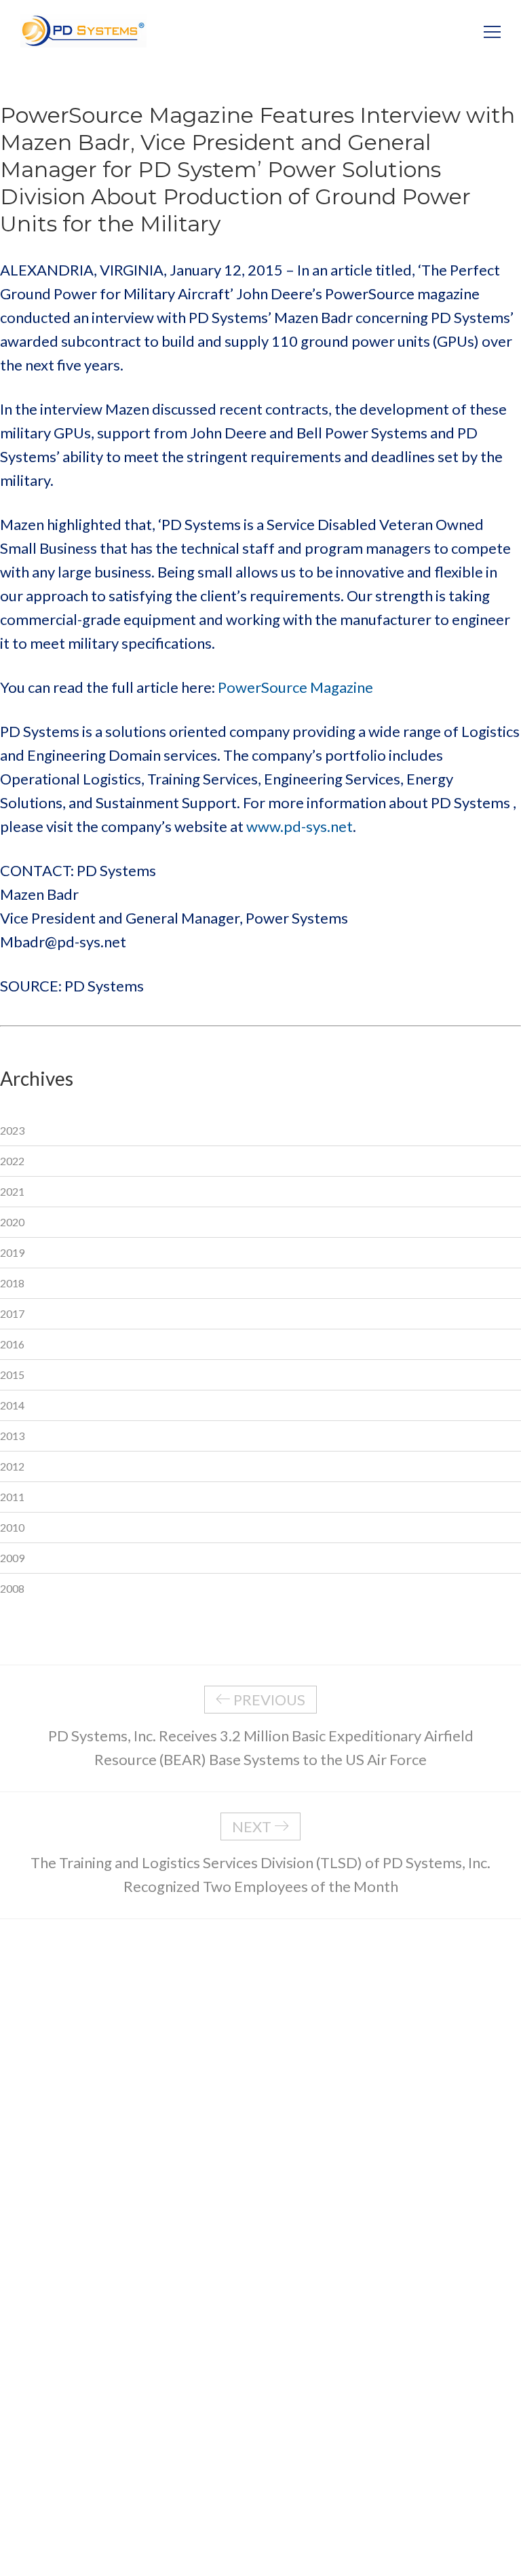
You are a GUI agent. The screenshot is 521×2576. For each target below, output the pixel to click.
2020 (12, 1222)
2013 (12, 1436)
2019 (12, 1252)
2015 (12, 1375)
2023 (12, 1130)
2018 (12, 1283)
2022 (12, 1161)
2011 (12, 1497)
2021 (12, 1191)
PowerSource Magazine (295, 687)
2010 (12, 1527)
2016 (12, 1344)
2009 (12, 1558)
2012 (12, 1466)
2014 (12, 1405)
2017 (12, 1313)
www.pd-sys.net (300, 826)
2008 (12, 1588)
